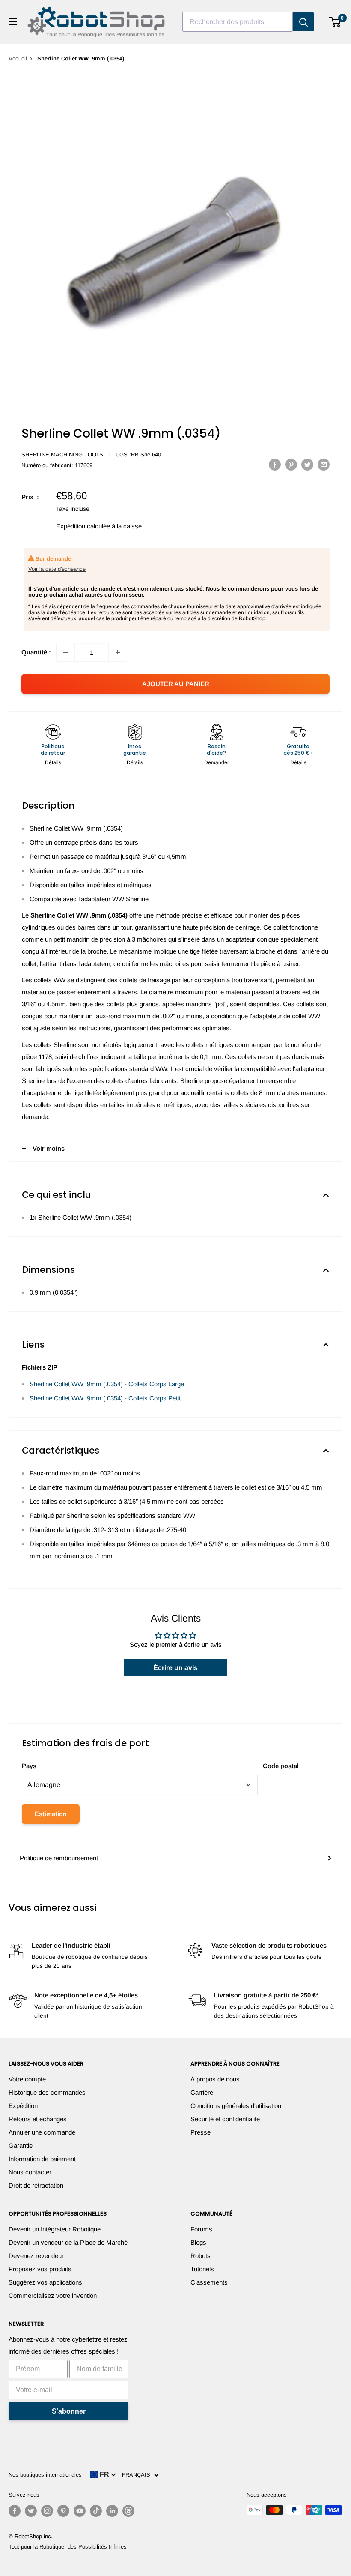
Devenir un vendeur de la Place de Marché (68, 2242)
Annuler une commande (42, 2132)
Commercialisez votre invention (53, 2296)
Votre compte (27, 2079)
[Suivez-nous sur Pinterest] (63, 2511)
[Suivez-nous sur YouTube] (80, 2511)
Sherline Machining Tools (62, 454)
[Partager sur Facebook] (275, 464)
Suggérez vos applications (45, 2282)
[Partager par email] (324, 464)
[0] (335, 22)
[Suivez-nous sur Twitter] (31, 2511)
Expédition (23, 2106)
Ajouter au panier (176, 684)
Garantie (21, 2146)
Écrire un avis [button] (175, 1668)
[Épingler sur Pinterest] (291, 464)
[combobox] (238, 22)
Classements (209, 2282)
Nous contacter (30, 2172)
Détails (53, 762)
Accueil (18, 58)
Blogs (198, 2242)
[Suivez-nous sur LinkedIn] (112, 2511)
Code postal (281, 1766)
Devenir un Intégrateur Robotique (55, 2229)
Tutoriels (202, 2269)
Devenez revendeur (36, 2256)
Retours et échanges (38, 2119)
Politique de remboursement (59, 1858)
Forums (201, 2229)
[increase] (118, 652)
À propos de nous (215, 2079)
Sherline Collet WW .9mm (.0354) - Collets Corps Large (107, 1384)
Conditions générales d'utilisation (236, 2106)
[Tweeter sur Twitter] (307, 464)
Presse (201, 2132)
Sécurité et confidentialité (225, 2119)
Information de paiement (42, 2159)
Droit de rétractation (36, 2185)
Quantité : (36, 652)
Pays (29, 1766)
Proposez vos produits (40, 2269)
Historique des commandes (47, 2092)
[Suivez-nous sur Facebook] (15, 2511)
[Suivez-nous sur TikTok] (96, 2511)
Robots (201, 2256)
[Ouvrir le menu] (13, 22)
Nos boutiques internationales (45, 2475)
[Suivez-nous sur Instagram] (47, 2511)
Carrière (202, 2092)
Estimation (51, 1814)
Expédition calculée (83, 526)
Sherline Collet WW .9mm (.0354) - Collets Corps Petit (105, 1398)
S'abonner (69, 2411)
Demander (217, 762)
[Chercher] (303, 22)
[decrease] (65, 652)
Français (138, 2475)
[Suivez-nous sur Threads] (128, 2511)
